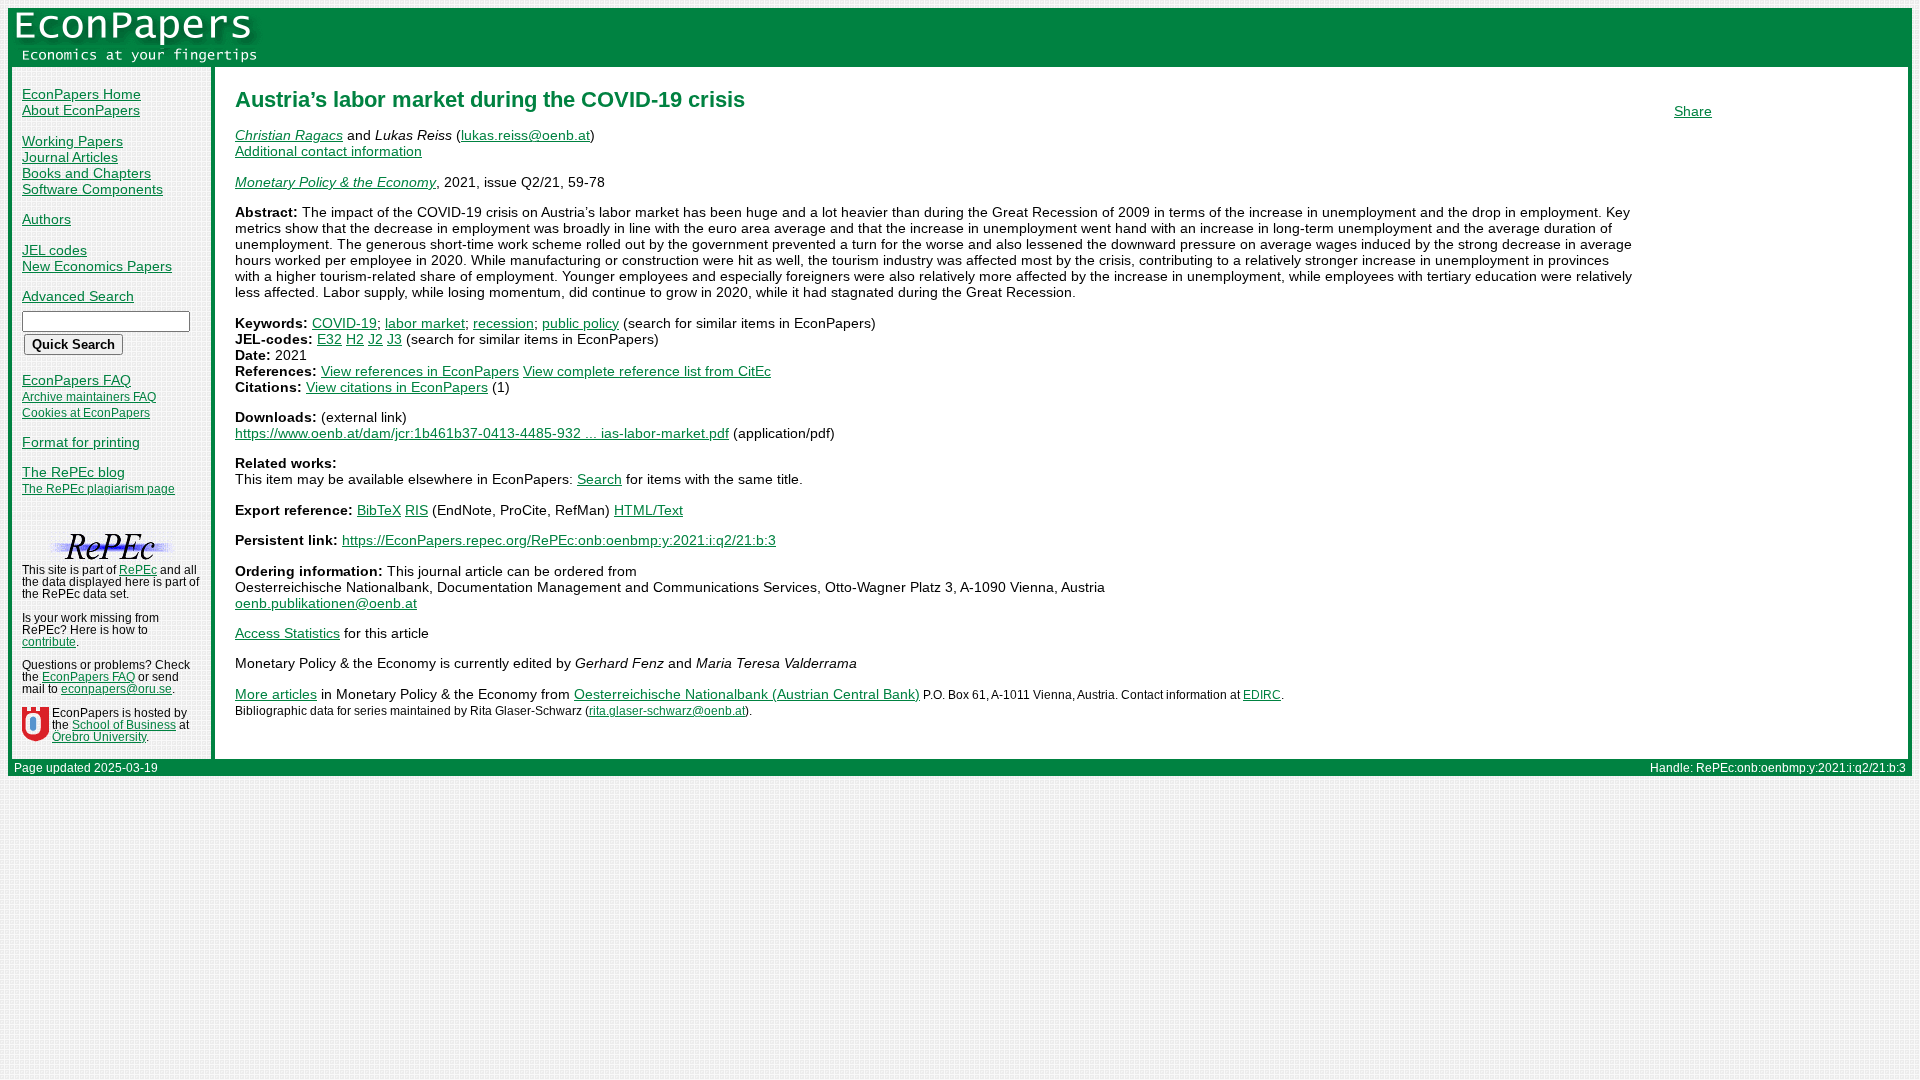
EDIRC (1262, 695)
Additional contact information (328, 151)
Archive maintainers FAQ (89, 397)
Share (1693, 111)
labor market (425, 323)
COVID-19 (344, 323)
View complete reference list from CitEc (647, 371)
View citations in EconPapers (397, 387)
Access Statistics (287, 633)
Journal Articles (70, 157)
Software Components (92, 189)
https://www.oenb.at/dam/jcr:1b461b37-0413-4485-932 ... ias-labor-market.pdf (482, 433)
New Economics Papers (97, 266)
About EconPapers (81, 110)
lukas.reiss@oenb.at (525, 135)
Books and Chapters (86, 173)
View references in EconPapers (420, 371)
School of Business (124, 725)
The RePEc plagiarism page (98, 489)
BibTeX (379, 510)
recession (503, 323)
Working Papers (72, 141)
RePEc (138, 570)
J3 (394, 339)
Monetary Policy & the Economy (335, 182)
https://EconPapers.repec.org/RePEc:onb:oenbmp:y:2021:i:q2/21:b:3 (559, 540)
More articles (276, 694)
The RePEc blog (73, 472)
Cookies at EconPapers (86, 413)
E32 (329, 339)
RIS (416, 510)
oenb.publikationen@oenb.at (326, 603)
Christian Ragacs (289, 135)
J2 (375, 339)
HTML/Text (648, 510)
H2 (355, 339)
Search (599, 479)
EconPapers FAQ (76, 380)
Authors (46, 219)
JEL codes (54, 250)
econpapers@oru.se (116, 689)
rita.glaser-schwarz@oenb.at (667, 711)
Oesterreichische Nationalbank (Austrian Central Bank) (747, 694)
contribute (49, 642)
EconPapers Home (81, 94)
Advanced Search (78, 296)
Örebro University (99, 737)
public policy (580, 323)
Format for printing (81, 442)
